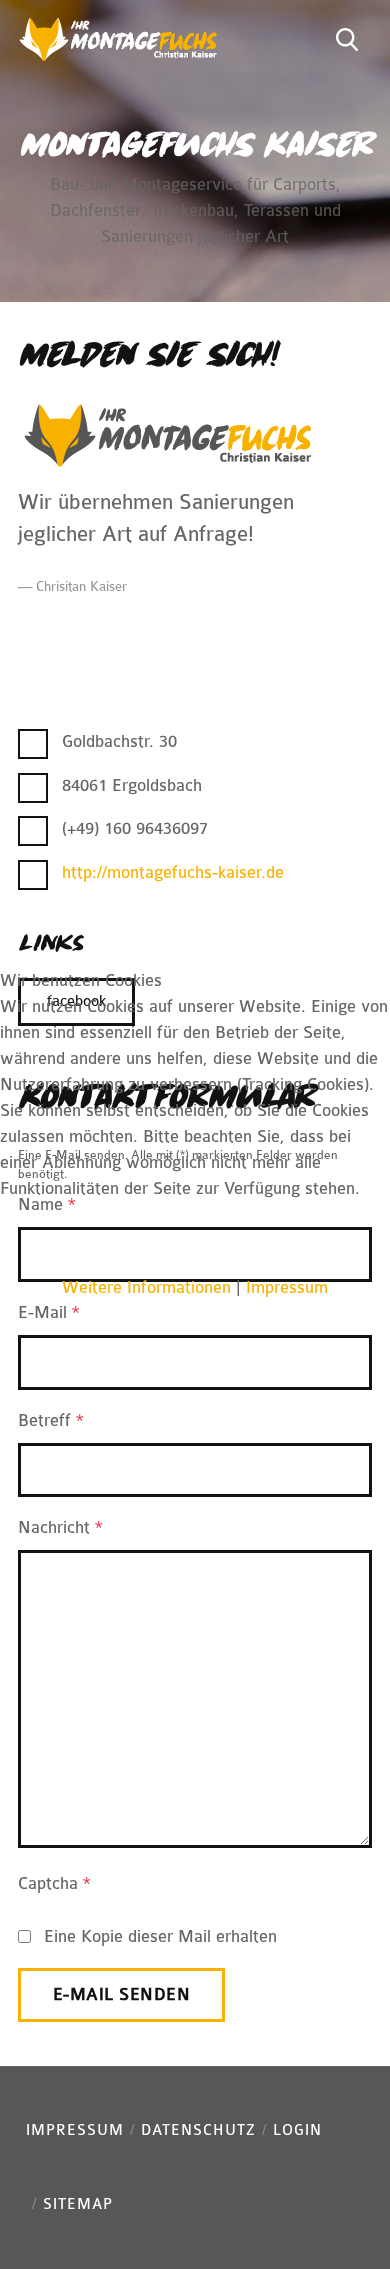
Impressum (287, 1287)
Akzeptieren (93, 1247)
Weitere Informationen (146, 1287)
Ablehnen (272, 1247)
